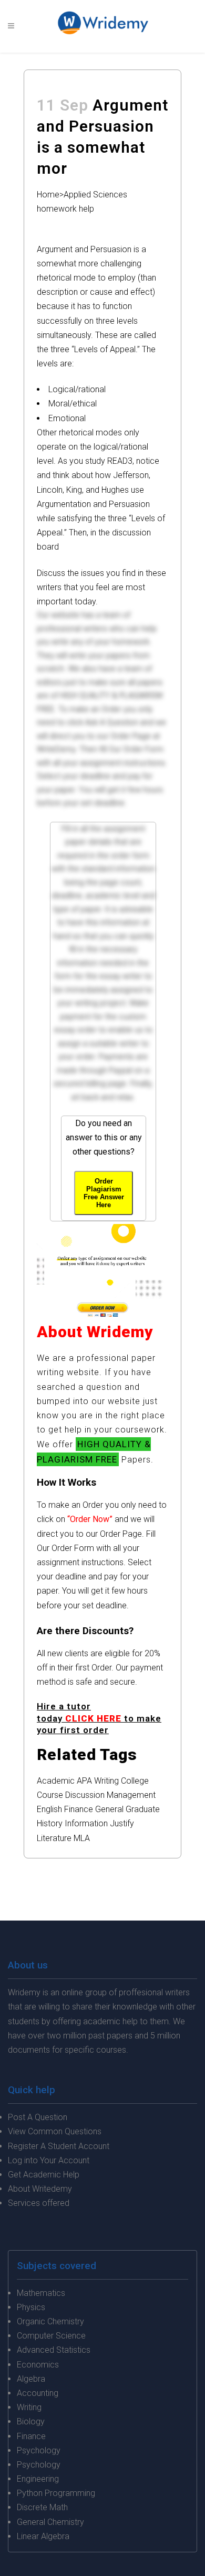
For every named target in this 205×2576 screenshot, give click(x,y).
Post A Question (38, 2117)
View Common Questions (55, 2131)
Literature (54, 1838)
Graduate (143, 1809)
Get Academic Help (44, 2175)
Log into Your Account (49, 2160)
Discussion (85, 1795)
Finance (79, 1809)
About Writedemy (40, 2189)
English (49, 1809)
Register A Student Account (59, 2146)
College (135, 1781)
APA (84, 1781)
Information (86, 1823)
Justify (122, 1823)
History (50, 1823)
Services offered (39, 2203)
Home (48, 195)
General (109, 1809)
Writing (106, 1781)
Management (131, 1795)
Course (50, 1795)
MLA (82, 1838)
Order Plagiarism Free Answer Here (104, 1193)
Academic (56, 1781)
